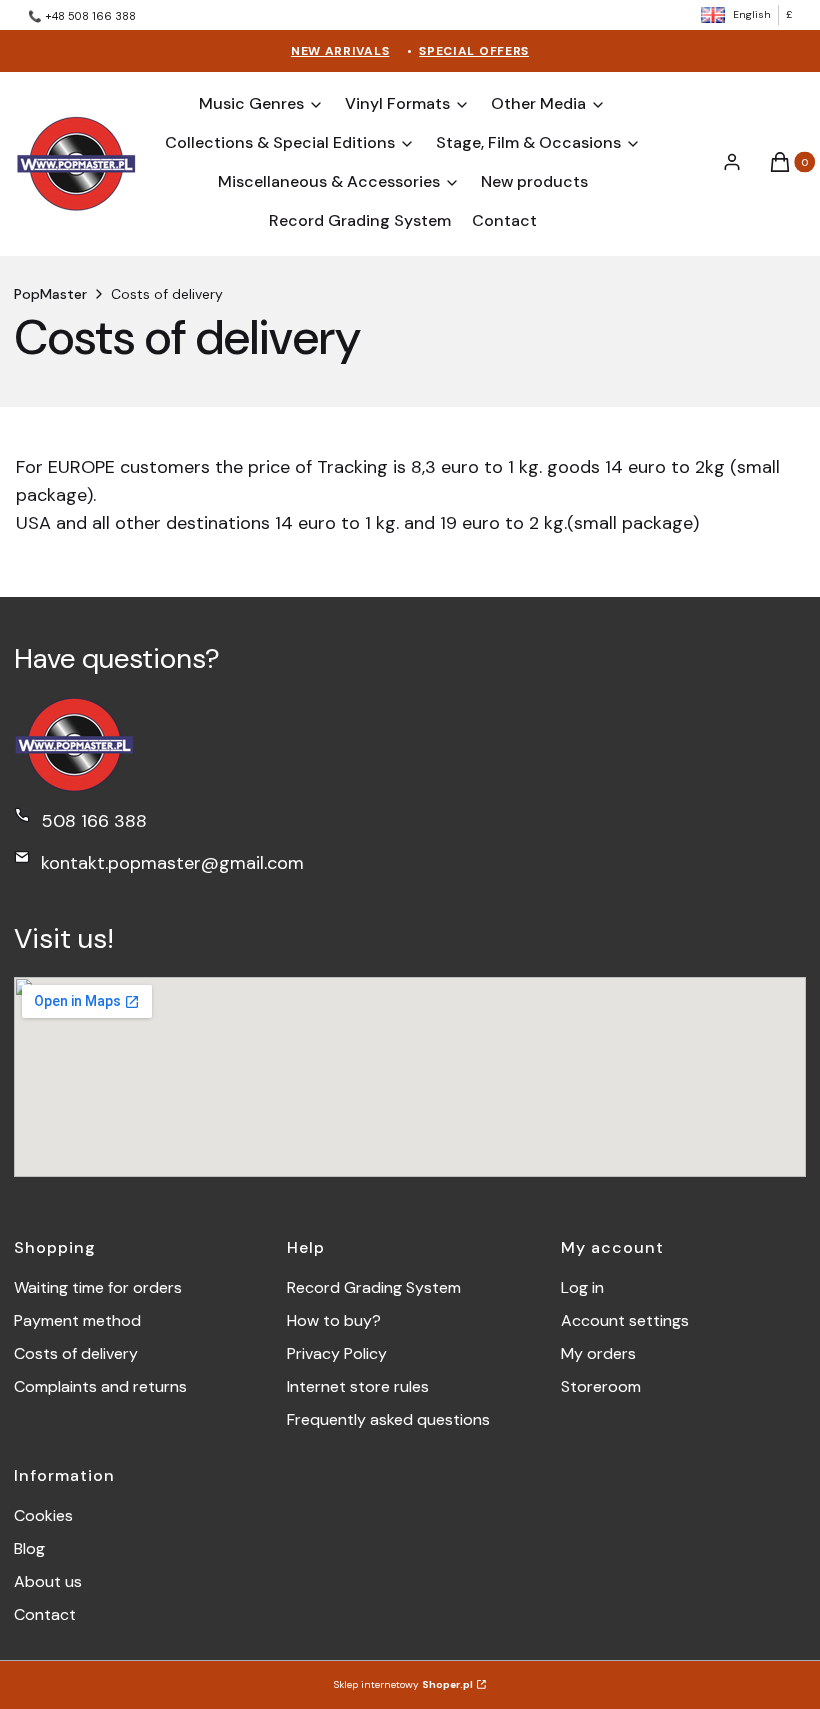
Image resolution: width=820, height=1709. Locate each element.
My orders (598, 1353)
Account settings (625, 1320)
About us (48, 1581)
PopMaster (50, 294)
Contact (45, 1614)
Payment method (77, 1320)
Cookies (43, 1515)
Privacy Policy (337, 1353)
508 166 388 (94, 821)
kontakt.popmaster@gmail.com (172, 863)
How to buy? (334, 1320)
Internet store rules (358, 1386)
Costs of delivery (76, 1353)
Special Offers (474, 51)
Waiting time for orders (98, 1287)
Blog (29, 1548)
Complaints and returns (100, 1386)
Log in (582, 1287)
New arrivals (340, 51)
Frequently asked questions (388, 1419)
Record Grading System (374, 1287)
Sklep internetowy (403, 1684)
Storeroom (601, 1386)
